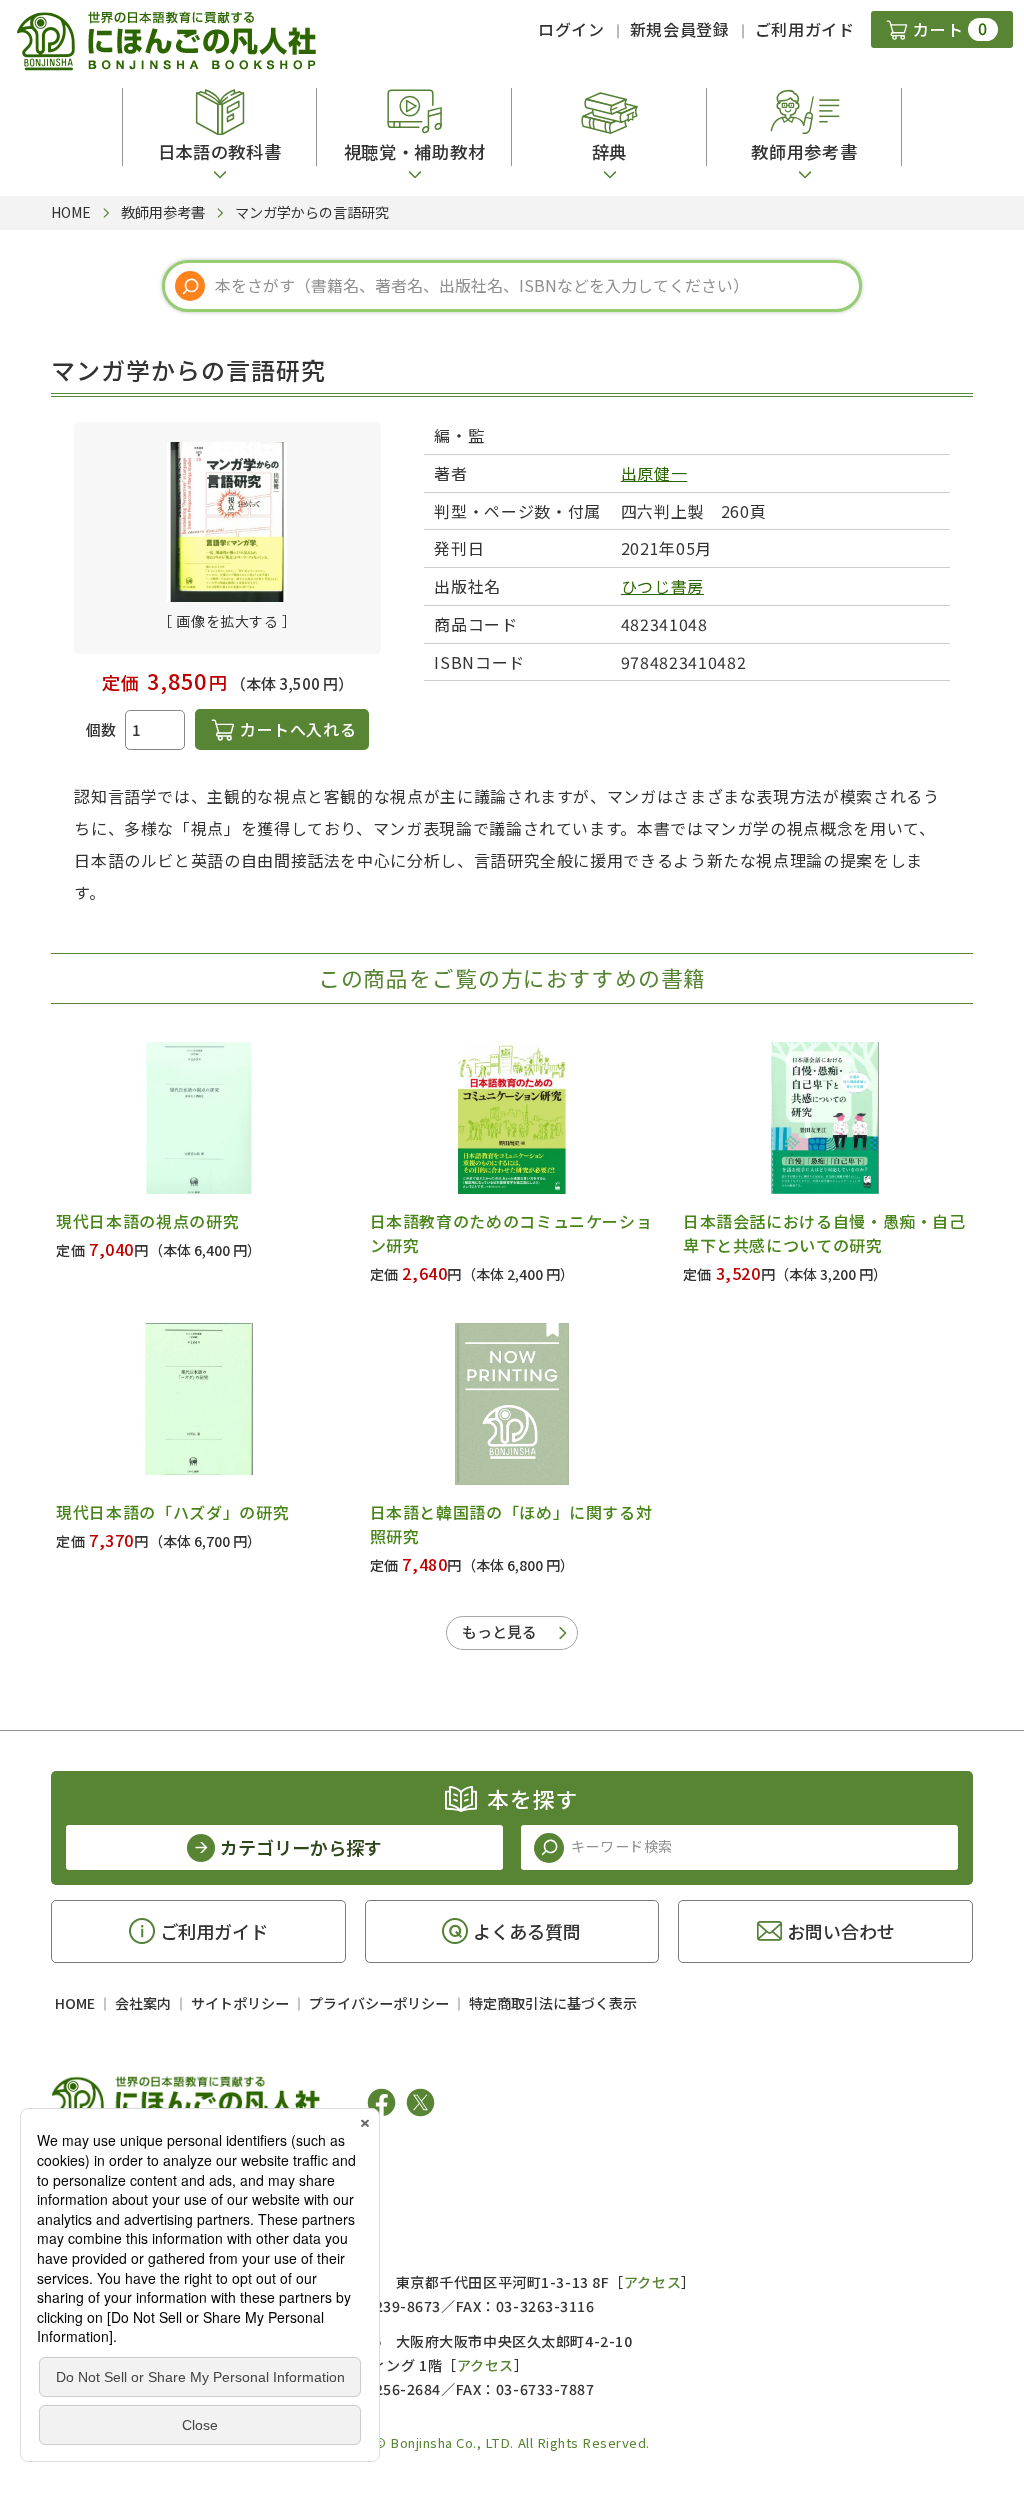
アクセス (652, 2282)
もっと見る (499, 1631)
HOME (75, 2003)
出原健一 (654, 473)
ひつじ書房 (662, 586)
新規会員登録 (680, 29)
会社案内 (143, 2003)
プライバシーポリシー (379, 2003)
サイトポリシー (240, 2003)
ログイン (571, 29)
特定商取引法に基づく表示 (553, 2003)
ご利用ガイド (805, 29)
